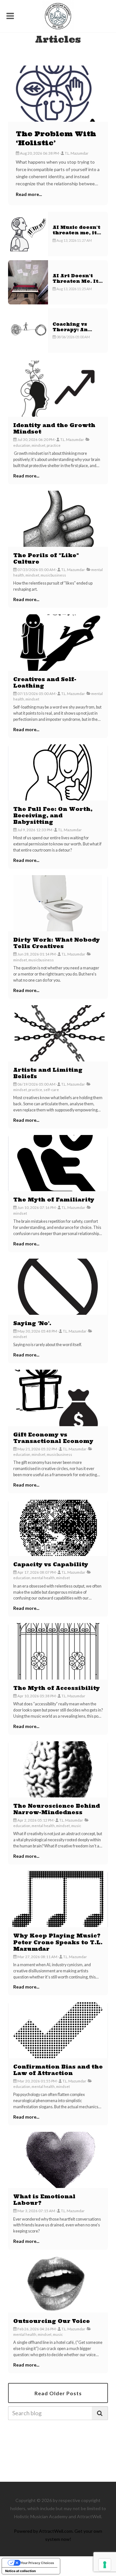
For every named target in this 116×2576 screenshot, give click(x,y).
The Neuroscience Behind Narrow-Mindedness (57, 1809)
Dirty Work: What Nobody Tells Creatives (57, 943)
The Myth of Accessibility (57, 1688)
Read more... (29, 194)
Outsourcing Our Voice (52, 2321)
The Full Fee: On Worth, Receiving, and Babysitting (53, 815)
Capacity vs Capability (51, 1564)
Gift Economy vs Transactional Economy (53, 1438)
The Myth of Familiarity (54, 1200)
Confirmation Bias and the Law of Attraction (58, 2070)
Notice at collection (20, 2571)
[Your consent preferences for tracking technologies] (105, 2565)
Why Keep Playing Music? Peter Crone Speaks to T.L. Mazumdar (58, 1942)
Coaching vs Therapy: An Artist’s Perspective (70, 333)
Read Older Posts (58, 2393)
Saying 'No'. (32, 1323)
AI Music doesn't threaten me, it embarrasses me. (77, 233)
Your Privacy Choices (37, 2563)
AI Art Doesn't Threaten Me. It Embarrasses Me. (77, 281)
